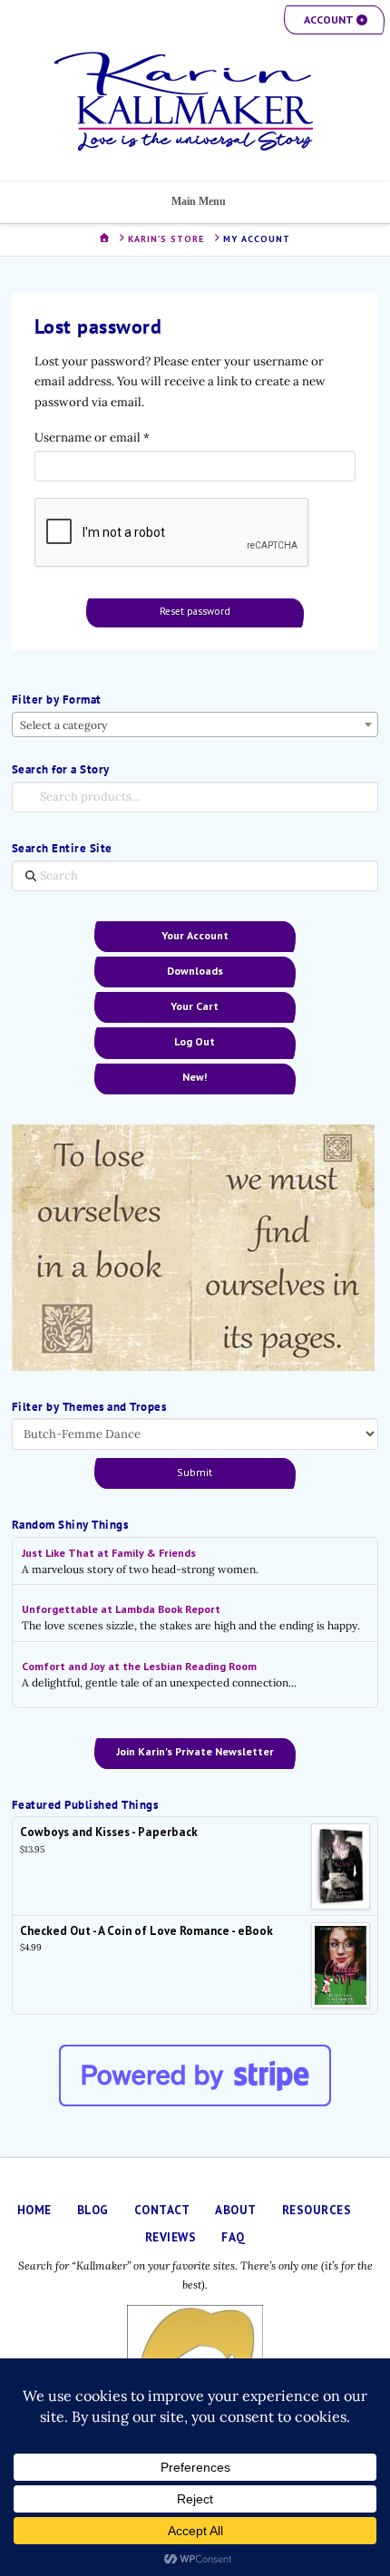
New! (195, 1077)
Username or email (117, 437)
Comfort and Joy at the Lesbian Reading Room (139, 1666)
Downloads (195, 971)
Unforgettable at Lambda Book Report (121, 1609)
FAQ (234, 2237)
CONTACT (162, 2210)
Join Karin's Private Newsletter (195, 1751)
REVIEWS (171, 2237)
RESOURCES (317, 2210)
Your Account (195, 935)
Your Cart (195, 1006)
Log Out (195, 1041)
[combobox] (195, 724)
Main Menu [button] (199, 201)
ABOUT (236, 2210)
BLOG (93, 2210)
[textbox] (195, 725)
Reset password (195, 611)
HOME (34, 2210)
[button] (334, 20)
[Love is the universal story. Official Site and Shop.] (195, 102)
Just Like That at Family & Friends (109, 1553)
